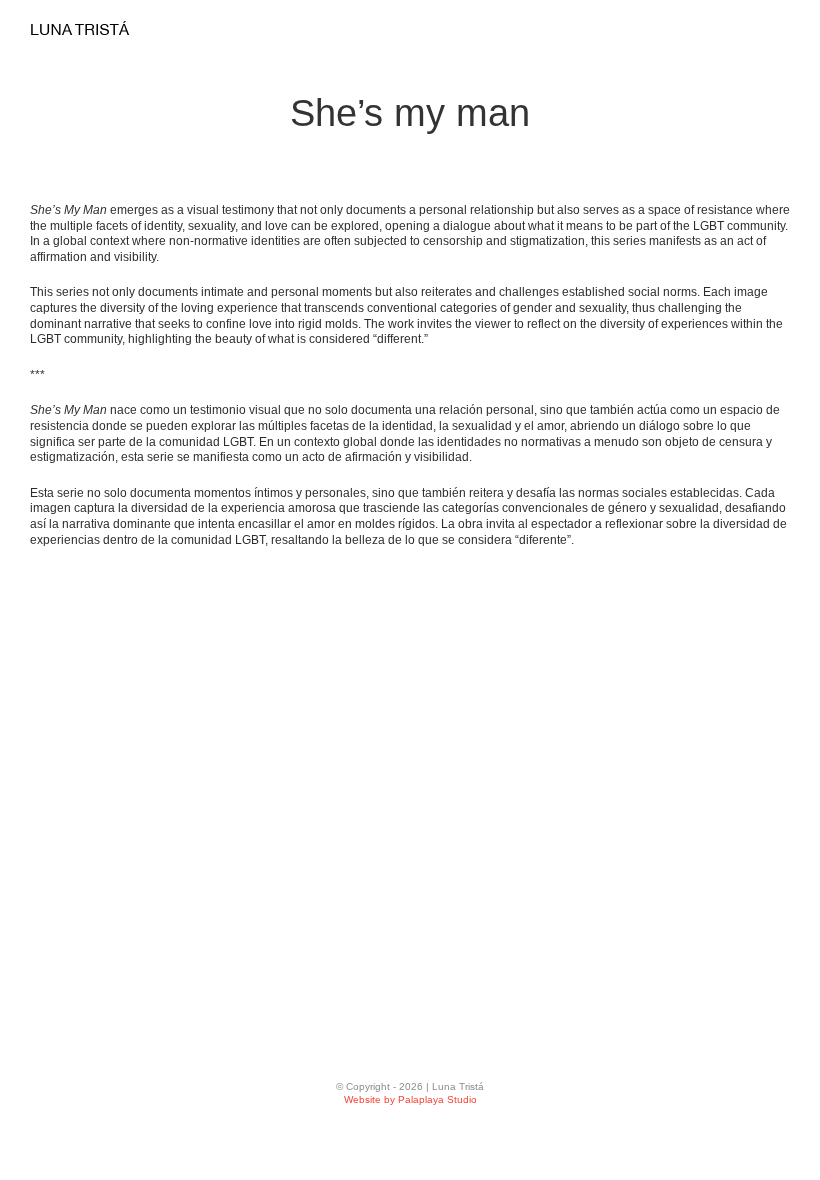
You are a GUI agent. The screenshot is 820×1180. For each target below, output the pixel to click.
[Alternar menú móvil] (782, 32)
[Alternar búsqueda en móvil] (746, 32)
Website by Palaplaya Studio (410, 1099)
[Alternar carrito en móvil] (710, 32)
